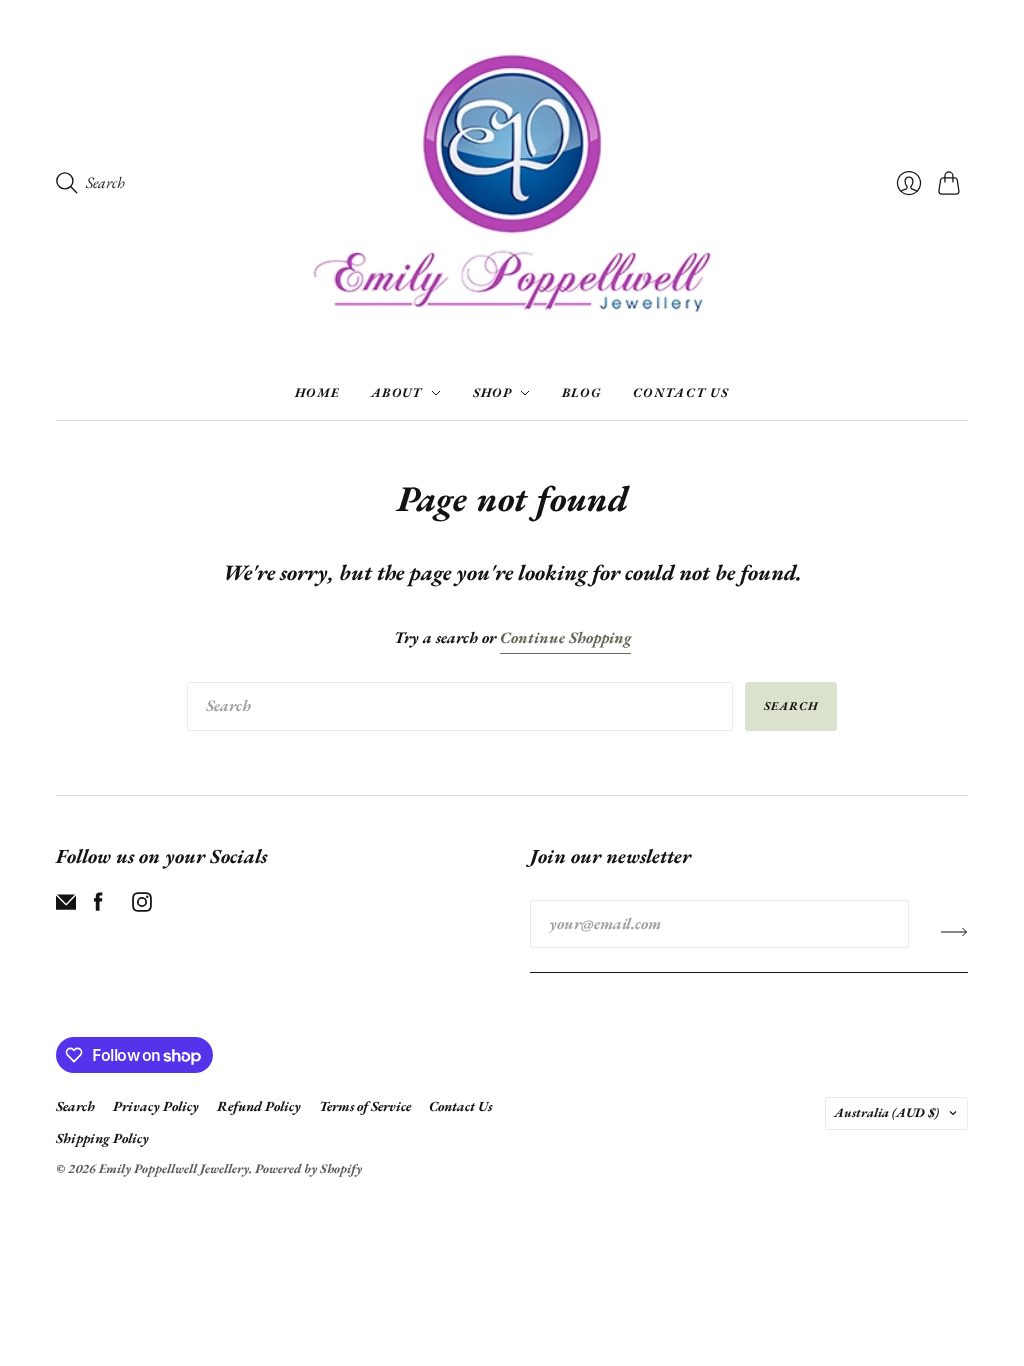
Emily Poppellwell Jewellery (174, 1168)
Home (317, 392)
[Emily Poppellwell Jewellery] (512, 183)
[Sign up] (954, 932)
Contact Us (681, 392)
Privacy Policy (156, 1106)
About (397, 392)
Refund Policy (259, 1106)
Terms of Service (365, 1106)
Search (791, 706)
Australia (886, 1112)
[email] (66, 906)
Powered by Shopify (308, 1168)
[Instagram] (142, 906)
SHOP (492, 392)
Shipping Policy (102, 1138)
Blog (581, 392)
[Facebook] (98, 906)
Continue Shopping (565, 637)
